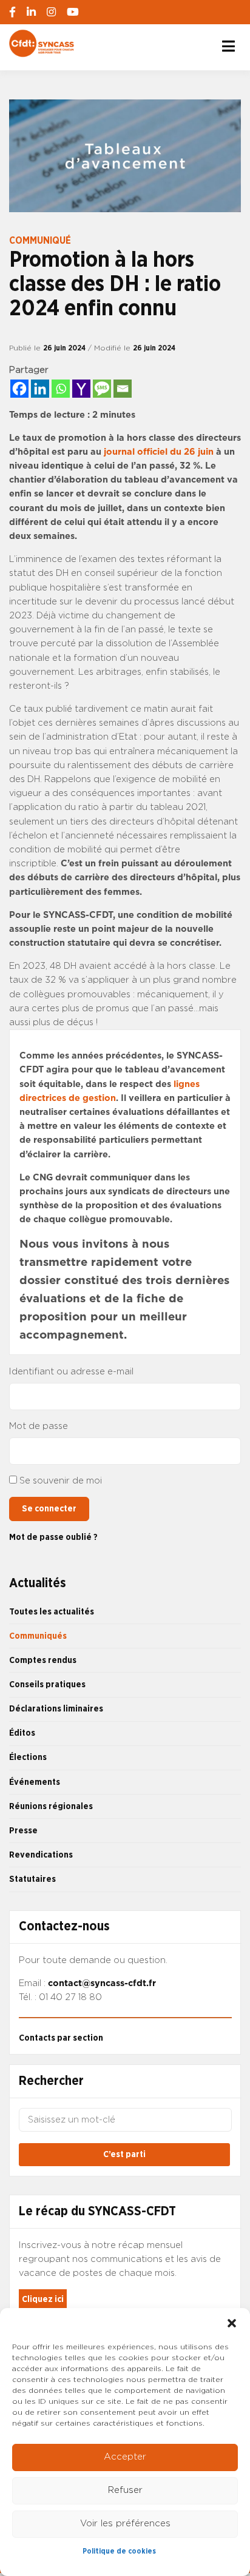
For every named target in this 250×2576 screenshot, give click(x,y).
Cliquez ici (43, 2299)
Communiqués (38, 1636)
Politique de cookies (119, 2551)
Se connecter (49, 1509)
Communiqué (40, 241)
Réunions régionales (51, 1806)
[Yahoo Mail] (81, 389)
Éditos (22, 1733)
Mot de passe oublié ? (53, 1537)
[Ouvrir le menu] (228, 46)
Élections (28, 1757)
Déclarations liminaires (56, 1709)
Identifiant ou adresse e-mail (71, 1372)
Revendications (41, 1855)
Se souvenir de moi (61, 1481)
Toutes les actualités (52, 1612)
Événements (35, 1782)
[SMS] (102, 389)
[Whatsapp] (61, 389)
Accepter (125, 2457)
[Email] (123, 389)
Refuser (125, 2490)
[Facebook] (19, 389)
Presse (23, 1831)
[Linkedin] (40, 389)
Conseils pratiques (47, 1684)
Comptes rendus (43, 1660)
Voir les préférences (125, 2524)
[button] (232, 2323)
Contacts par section (61, 2038)
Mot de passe (39, 1426)
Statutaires (32, 1879)
